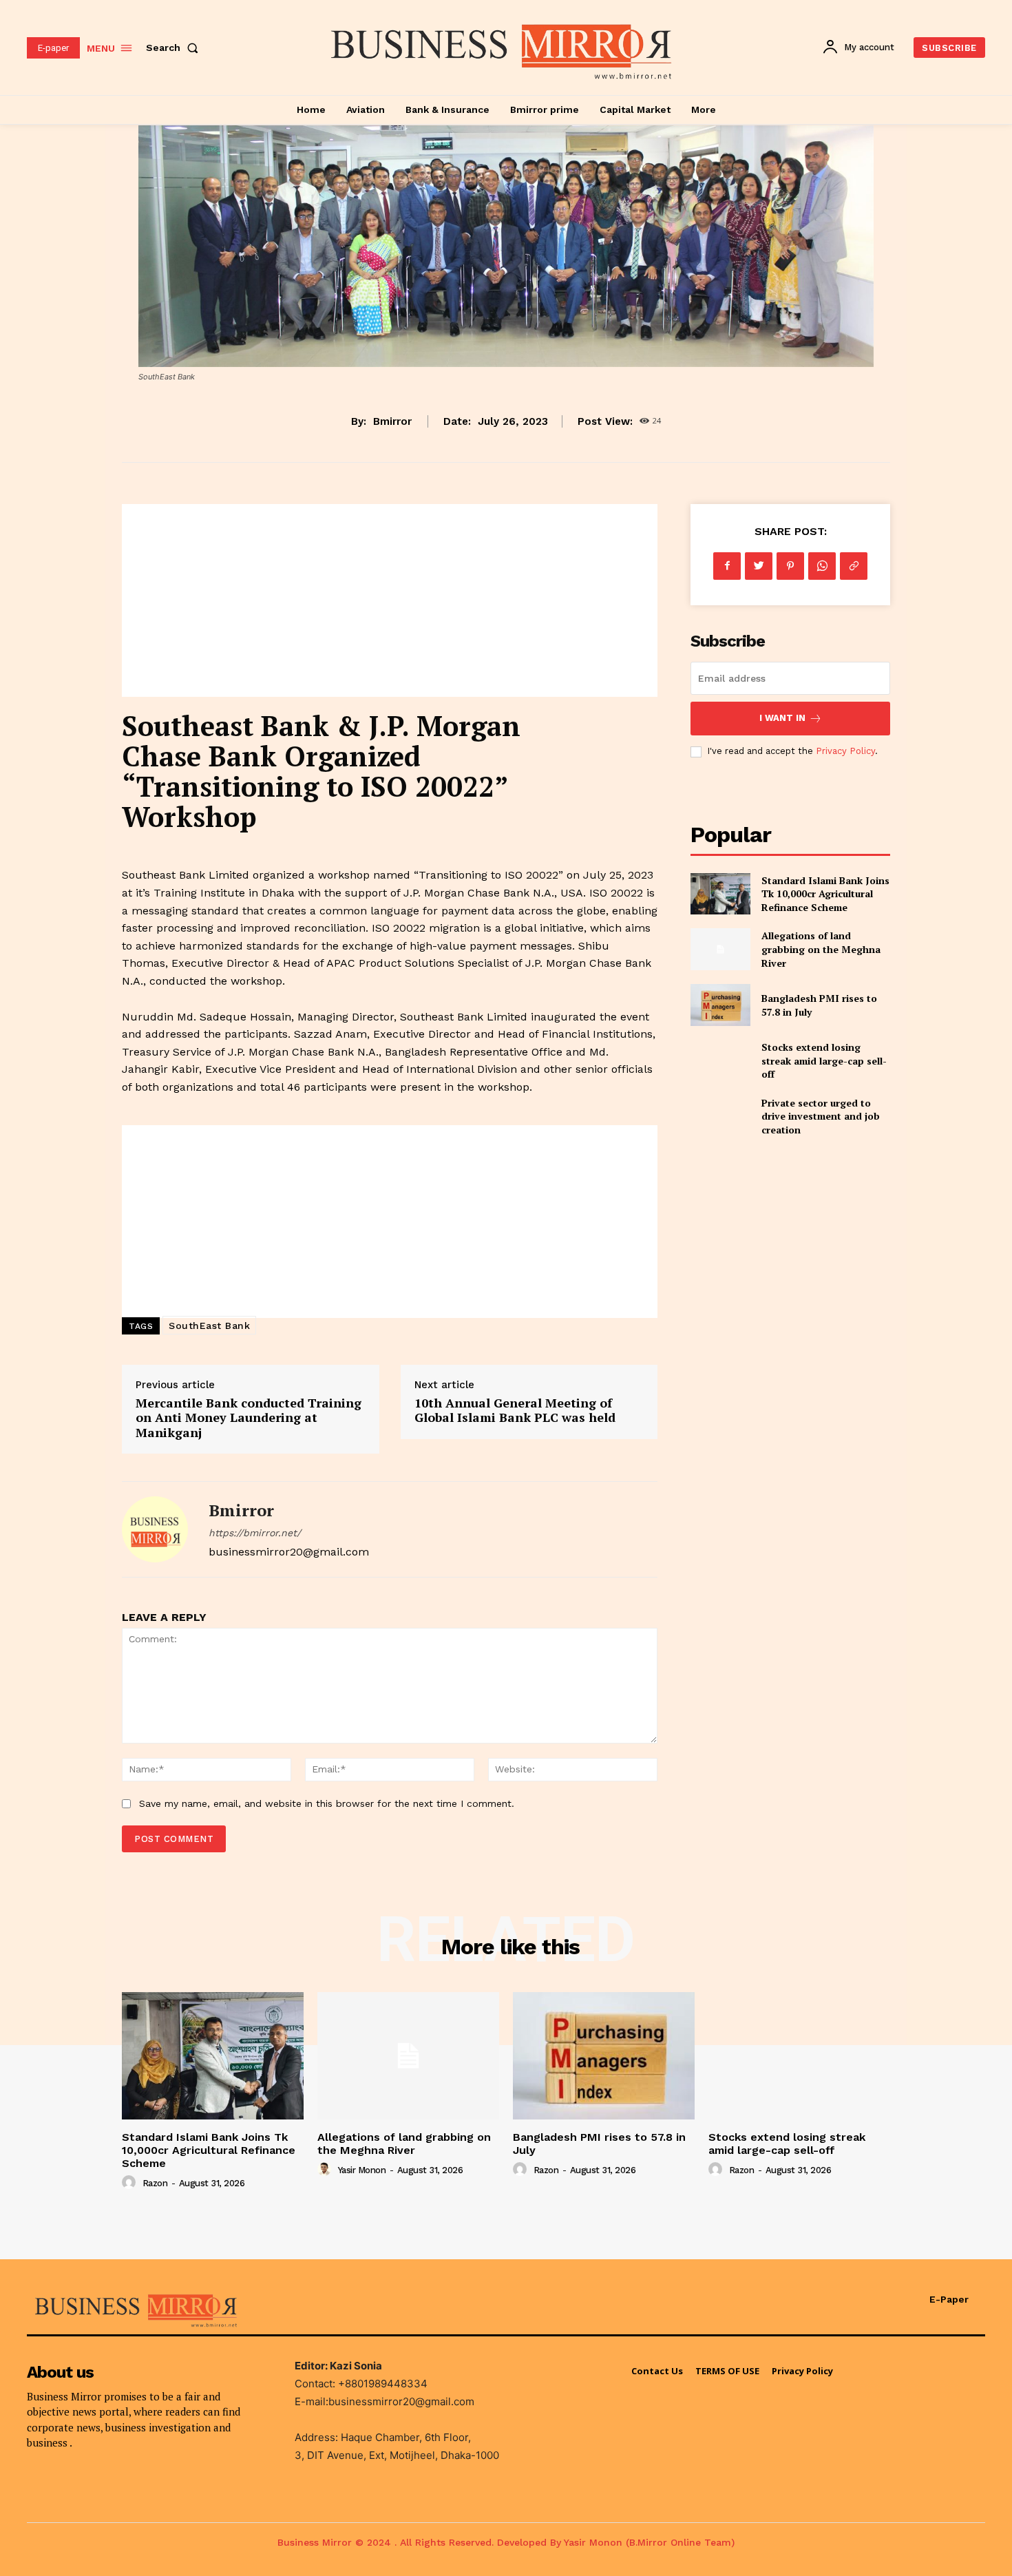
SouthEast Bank (209, 1326)
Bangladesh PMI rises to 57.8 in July (599, 2144)
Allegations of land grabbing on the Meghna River (821, 949)
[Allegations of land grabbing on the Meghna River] (720, 949)
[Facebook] (727, 566)
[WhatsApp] (822, 566)
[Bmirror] (155, 1529)
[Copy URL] (854, 566)
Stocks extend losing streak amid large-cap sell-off (824, 1060)
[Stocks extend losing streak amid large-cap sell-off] (720, 1061)
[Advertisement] (390, 600)
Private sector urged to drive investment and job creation (821, 1116)
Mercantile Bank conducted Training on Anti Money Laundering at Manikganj (249, 1417)
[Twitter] (759, 566)
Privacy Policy (845, 751)
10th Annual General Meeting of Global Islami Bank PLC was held (515, 1410)
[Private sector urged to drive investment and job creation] (720, 1117)
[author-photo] (131, 2183)
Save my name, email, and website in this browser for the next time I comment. (327, 1803)
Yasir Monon (362, 2170)
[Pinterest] (790, 566)
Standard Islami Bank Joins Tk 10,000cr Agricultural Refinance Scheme (825, 894)
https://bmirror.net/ (255, 1533)
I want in (782, 718)
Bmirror (392, 421)
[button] (175, 48)
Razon (155, 2183)
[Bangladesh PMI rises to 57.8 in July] (720, 1005)
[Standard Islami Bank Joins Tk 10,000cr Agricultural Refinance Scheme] (720, 894)
